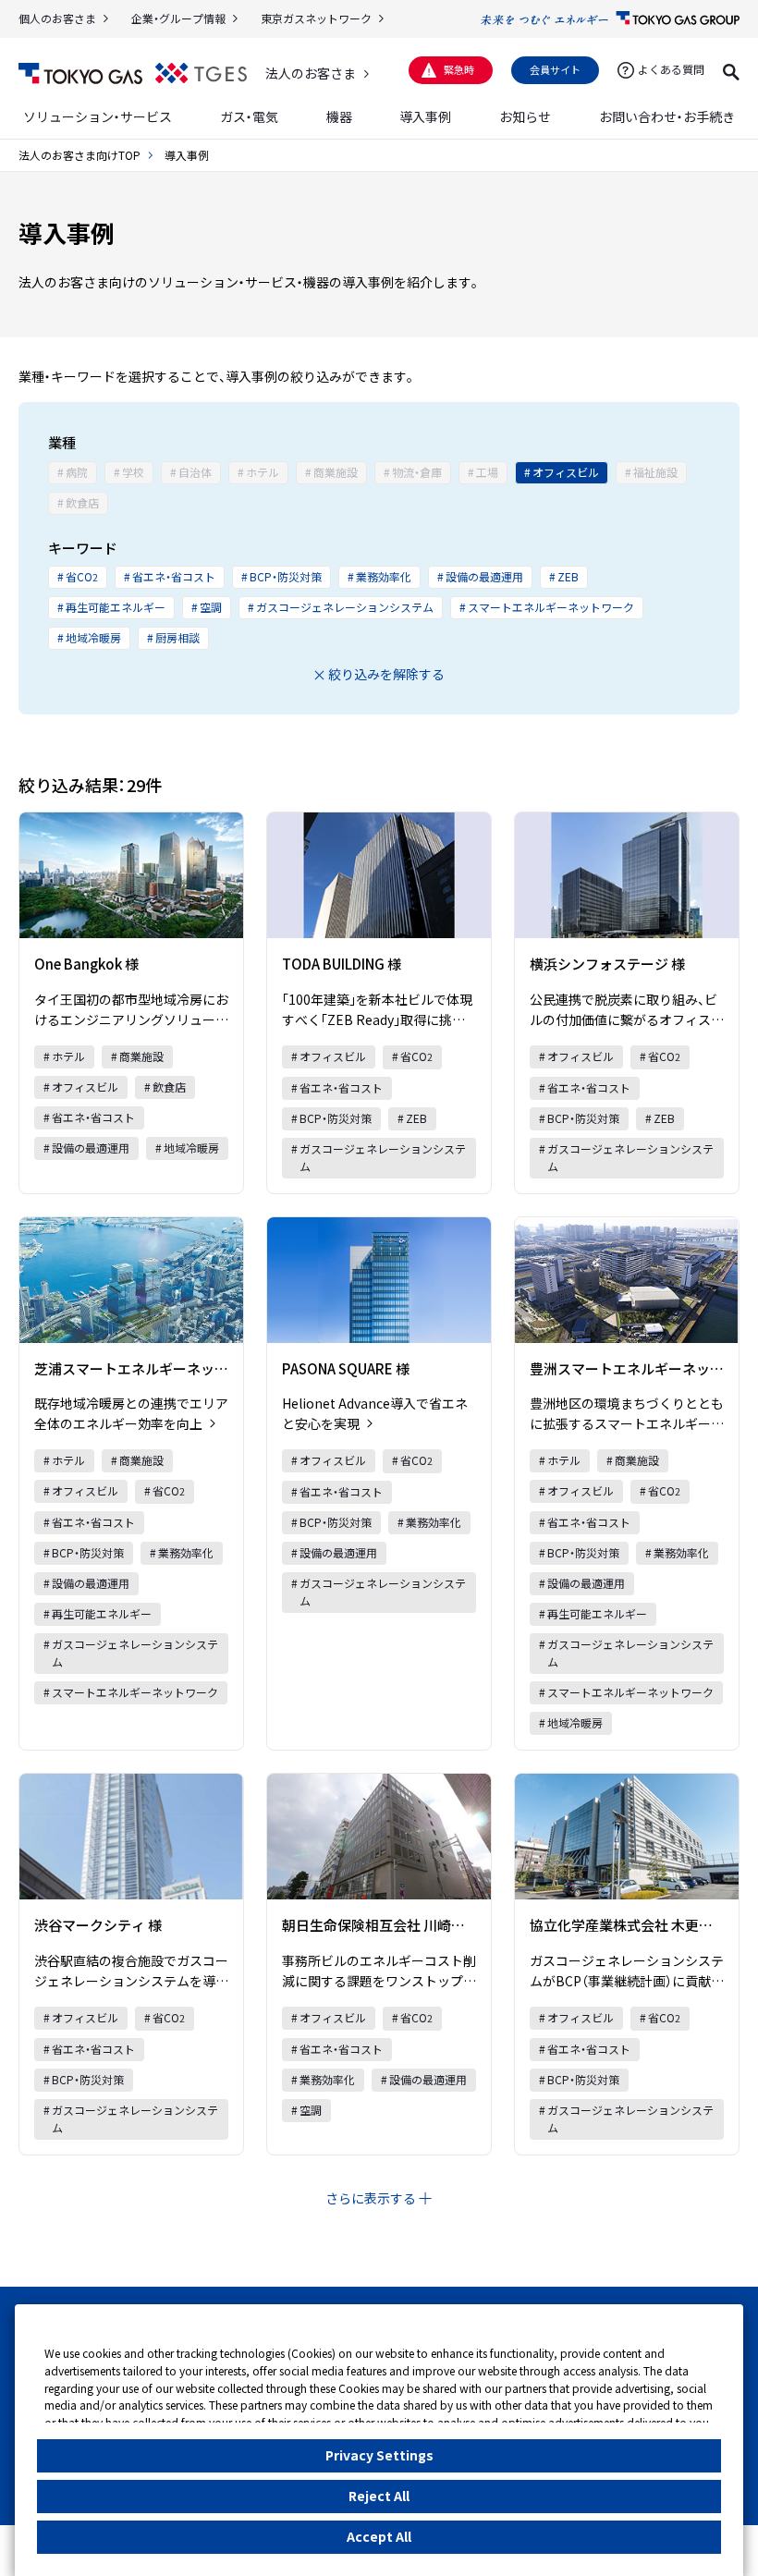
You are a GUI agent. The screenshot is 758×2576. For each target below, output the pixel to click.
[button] (731, 69)
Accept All (379, 2536)
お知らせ (525, 116)
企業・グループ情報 (178, 18)
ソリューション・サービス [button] (98, 116)
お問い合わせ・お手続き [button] (667, 116)
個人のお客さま (57, 18)
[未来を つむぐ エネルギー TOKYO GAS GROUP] (610, 18)
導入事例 (425, 116)
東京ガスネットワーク (316, 18)
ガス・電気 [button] (249, 116)
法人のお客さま (311, 73)
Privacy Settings (379, 2455)
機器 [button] (339, 116)
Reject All (379, 2496)
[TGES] (201, 73)
